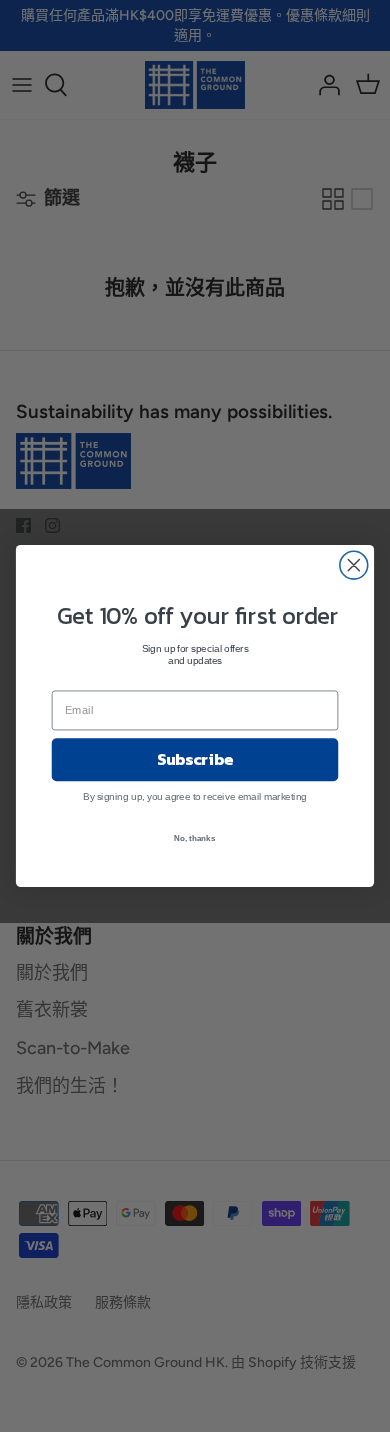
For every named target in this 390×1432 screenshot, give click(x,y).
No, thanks (194, 837)
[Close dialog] (354, 565)
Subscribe (195, 759)
